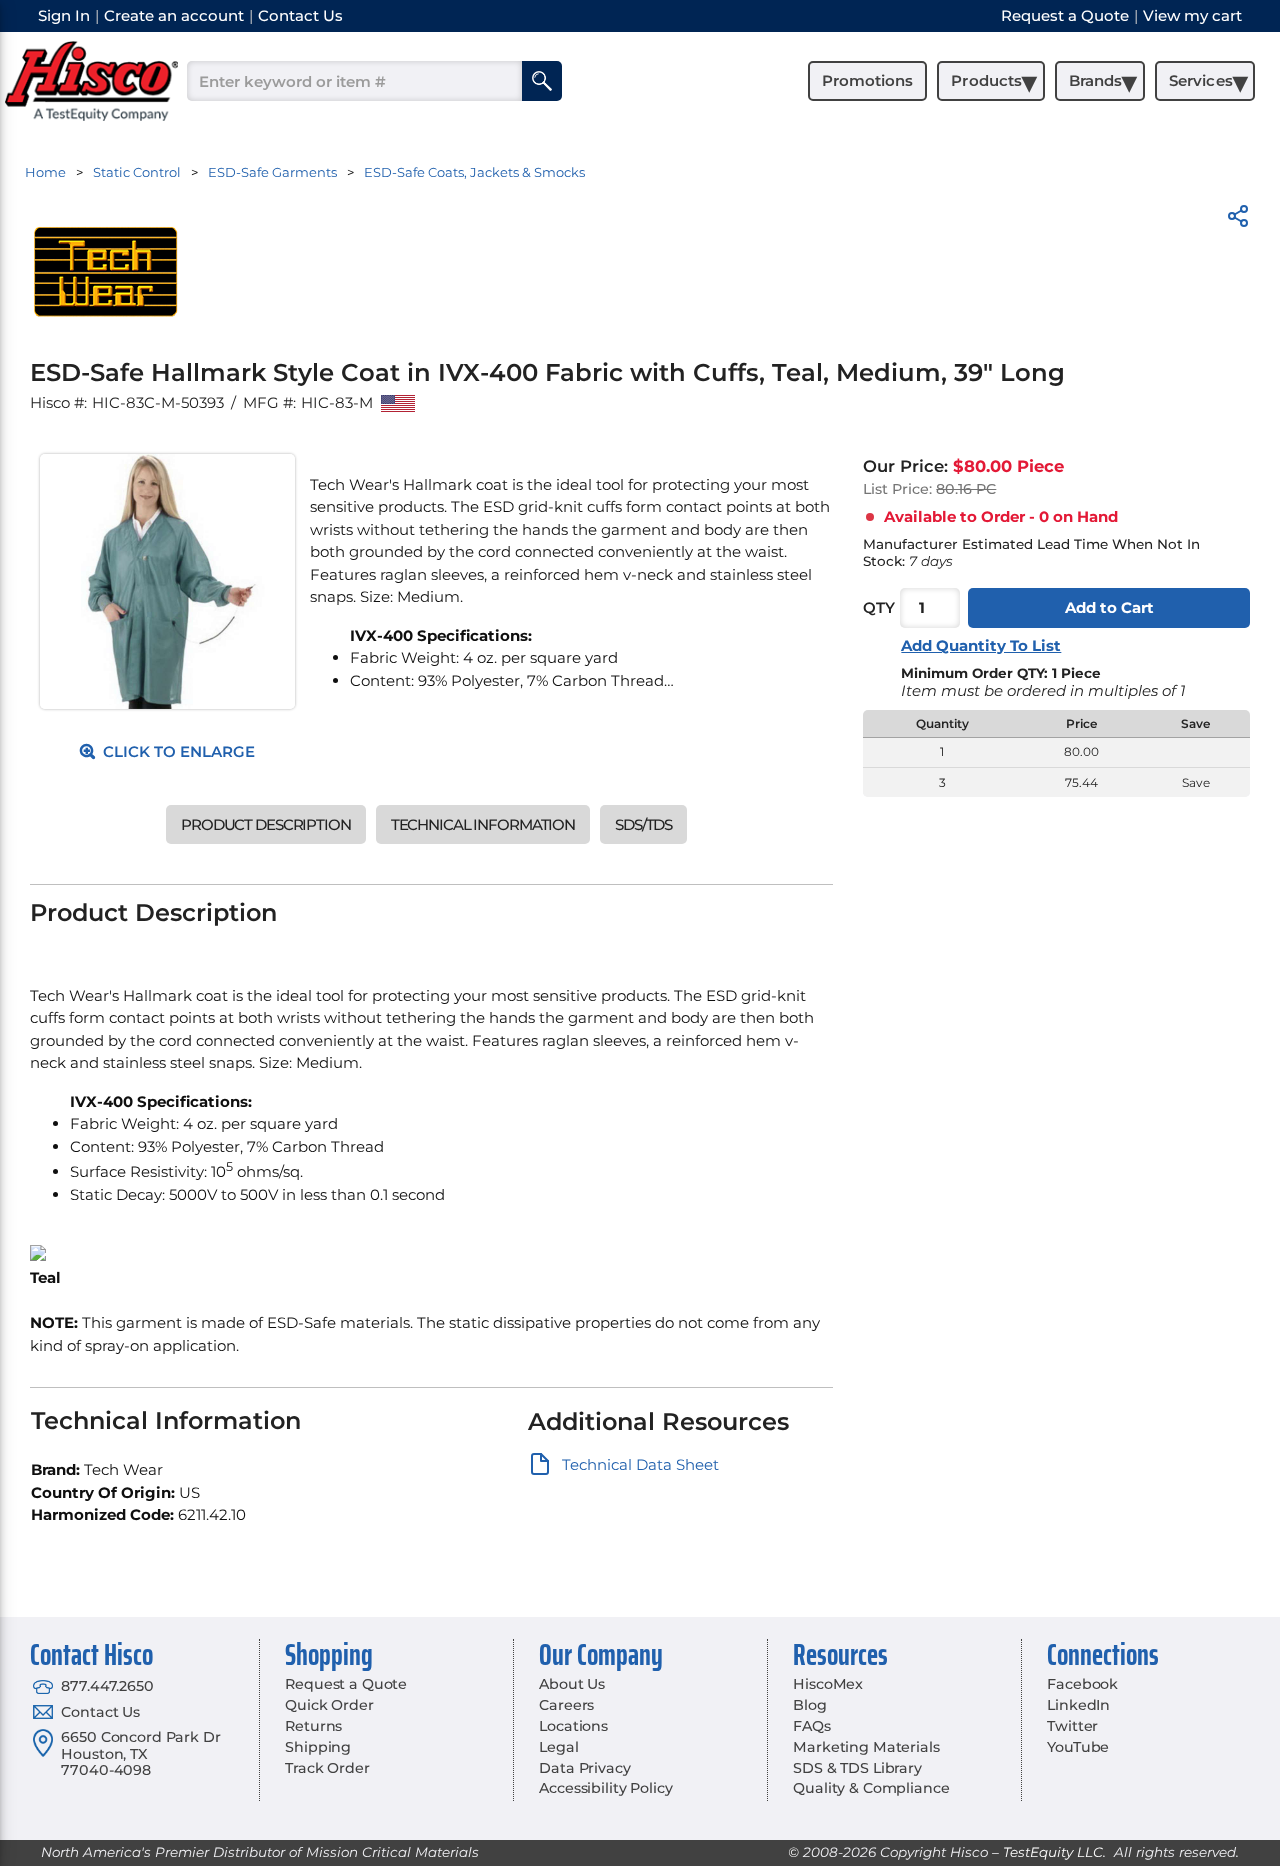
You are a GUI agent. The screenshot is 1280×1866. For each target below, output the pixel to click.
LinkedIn (1078, 1705)
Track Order (327, 1768)
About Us (572, 1684)
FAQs (811, 1726)
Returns (313, 1726)
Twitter (1072, 1726)
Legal (558, 1747)
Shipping (318, 1747)
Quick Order (329, 1705)
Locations (573, 1726)
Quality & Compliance (871, 1788)
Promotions (867, 80)
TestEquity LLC (1053, 1852)
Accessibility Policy (605, 1788)
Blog (809, 1705)
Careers (566, 1705)
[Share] (1238, 219)
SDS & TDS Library (857, 1768)
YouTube (1078, 1747)
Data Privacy (584, 1768)
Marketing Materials (866, 1747)
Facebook (1082, 1684)
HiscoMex (828, 1684)
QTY (879, 607)
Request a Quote (346, 1684)
